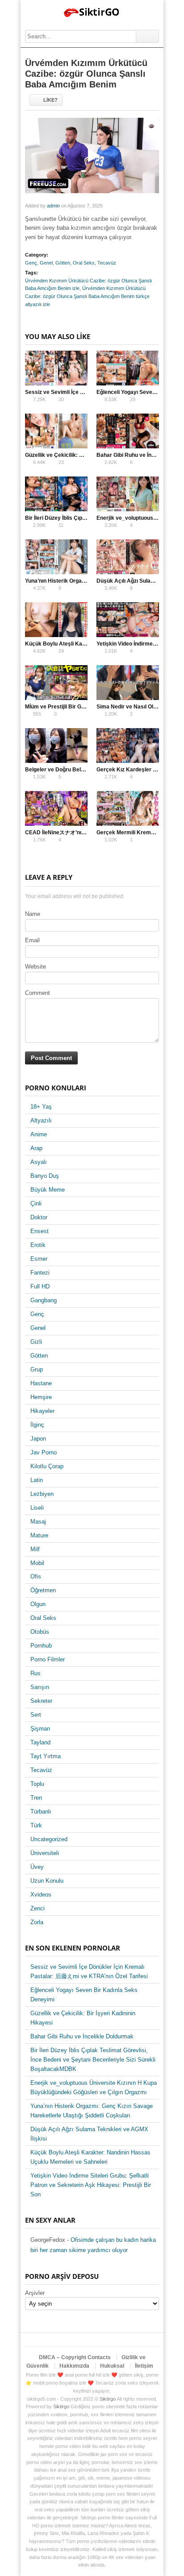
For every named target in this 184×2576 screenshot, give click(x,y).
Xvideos (41, 1895)
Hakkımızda (74, 2366)
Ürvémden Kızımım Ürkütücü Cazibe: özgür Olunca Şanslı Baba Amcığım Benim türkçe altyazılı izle (87, 296)
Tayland (40, 1742)
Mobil (37, 1563)
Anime (39, 1134)
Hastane (41, 1383)
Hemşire (41, 1397)
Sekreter (41, 1701)
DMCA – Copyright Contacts (75, 2357)
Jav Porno (44, 1452)
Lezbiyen (42, 1494)
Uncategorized (49, 1839)
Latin (37, 1480)
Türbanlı (41, 1812)
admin (53, 206)
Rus (36, 1673)
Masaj (38, 1522)
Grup (37, 1369)
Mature (39, 1535)
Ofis (36, 1576)
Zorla (37, 1922)
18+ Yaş (41, 1107)
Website (36, 967)
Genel (46, 263)
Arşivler (35, 2293)
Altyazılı (41, 1120)
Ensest (40, 1231)
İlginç (37, 1425)
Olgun (38, 1604)
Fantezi (40, 1273)
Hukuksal (112, 2366)
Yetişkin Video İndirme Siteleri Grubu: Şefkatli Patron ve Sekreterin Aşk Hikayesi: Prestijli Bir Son (91, 2185)
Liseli (37, 1508)
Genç (31, 263)
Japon (38, 1439)
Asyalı (39, 1162)
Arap (36, 1148)
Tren (36, 1798)
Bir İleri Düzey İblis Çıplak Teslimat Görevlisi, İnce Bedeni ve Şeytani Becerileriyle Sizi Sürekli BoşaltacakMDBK (93, 2060)
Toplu (37, 1784)
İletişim (144, 2366)
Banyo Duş (45, 1176)
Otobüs (40, 1632)
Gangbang (44, 1300)
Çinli (36, 1203)
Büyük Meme (48, 1190)
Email (32, 940)
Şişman (40, 1729)
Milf (35, 1549)
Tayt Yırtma (46, 1756)
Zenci (38, 1908)
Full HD (40, 1286)
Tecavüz (107, 263)
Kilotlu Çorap (47, 1466)
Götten (63, 263)
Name (33, 914)
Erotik (38, 1245)
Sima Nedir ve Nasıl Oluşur (131, 707)
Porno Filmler (48, 1659)
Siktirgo (108, 2399)
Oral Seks (84, 263)
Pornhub (41, 1646)
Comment (38, 993)
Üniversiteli (45, 1853)
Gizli (36, 1342)
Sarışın (40, 1687)
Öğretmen (43, 1590)
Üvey (37, 1867)
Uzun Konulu (47, 1881)
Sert (36, 1715)
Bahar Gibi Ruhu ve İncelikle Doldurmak (82, 2036)
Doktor (39, 1217)
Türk (36, 1825)
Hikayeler (42, 1411)
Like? (50, 100)
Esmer (39, 1259)
